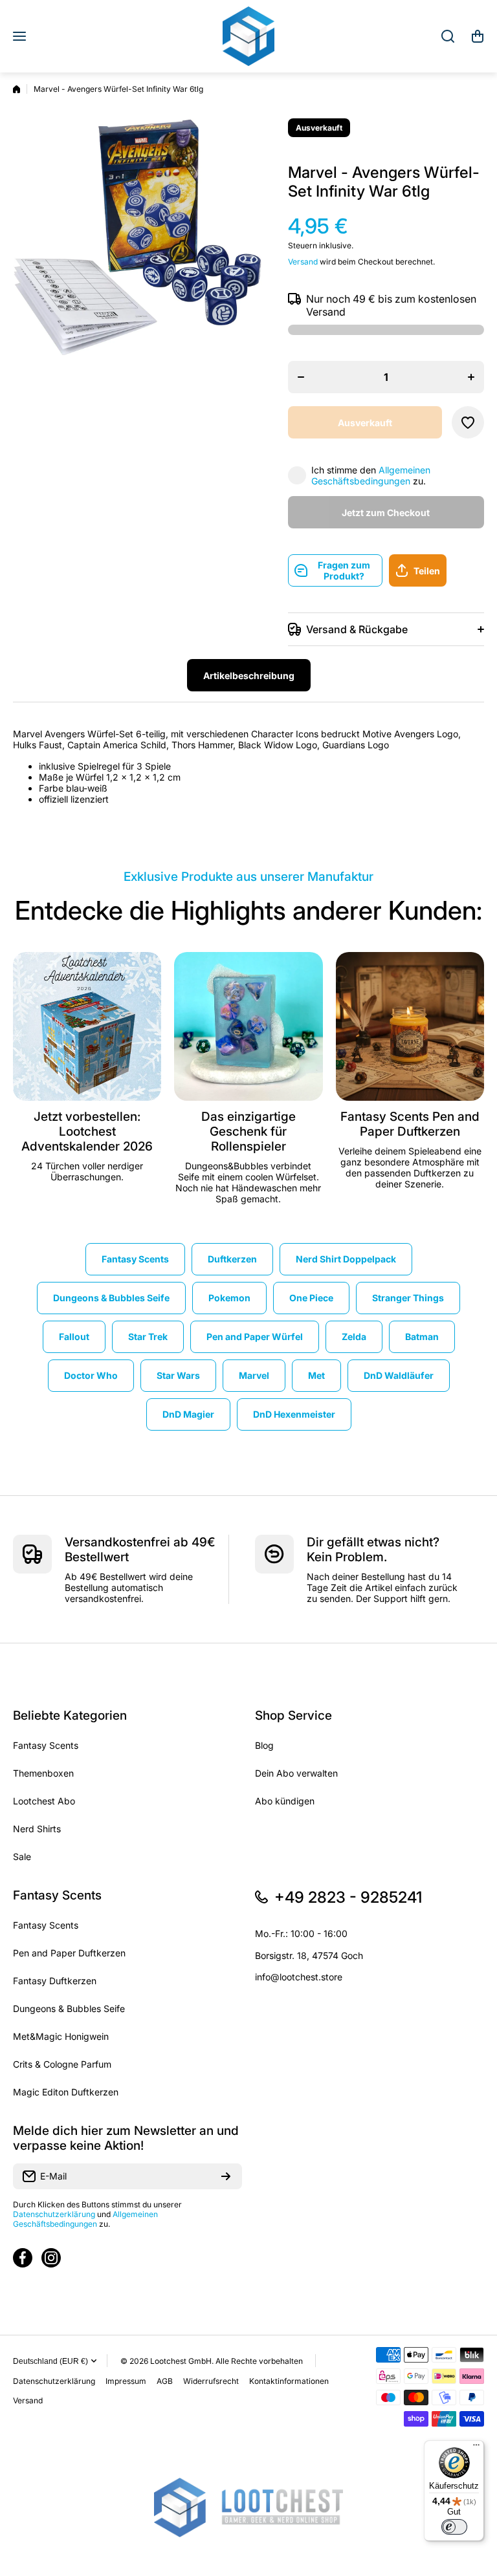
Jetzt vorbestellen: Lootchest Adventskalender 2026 (87, 1131)
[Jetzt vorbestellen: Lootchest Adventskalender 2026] (87, 1026)
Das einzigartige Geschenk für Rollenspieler (248, 1131)
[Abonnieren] (226, 2176)
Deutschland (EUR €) (50, 2361)
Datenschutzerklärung (54, 2214)
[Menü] (476, 2448)
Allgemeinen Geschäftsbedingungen (371, 475)
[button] (478, 36)
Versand (303, 262)
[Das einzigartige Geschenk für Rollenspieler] (248, 1026)
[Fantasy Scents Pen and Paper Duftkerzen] (410, 1026)
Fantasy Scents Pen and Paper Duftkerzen (410, 1124)
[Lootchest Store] (248, 36)
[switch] (454, 2527)
